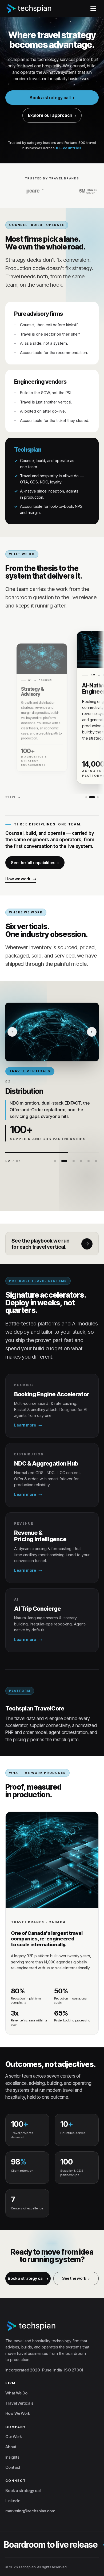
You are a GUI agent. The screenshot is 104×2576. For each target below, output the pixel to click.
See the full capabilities (33, 863)
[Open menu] (93, 9)
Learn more (25, 1425)
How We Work (18, 2413)
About (11, 2447)
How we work (18, 879)
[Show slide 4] (81, 1161)
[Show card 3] (98, 797)
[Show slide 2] (62, 1161)
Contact (13, 2467)
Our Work (14, 2437)
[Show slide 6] (96, 1161)
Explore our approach (50, 115)
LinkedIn (13, 2501)
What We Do (16, 2393)
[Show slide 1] (55, 1161)
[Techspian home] (29, 9)
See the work (74, 2278)
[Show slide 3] (72, 1161)
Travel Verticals (19, 2403)
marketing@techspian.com (30, 2511)
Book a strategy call (50, 98)
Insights (12, 2457)
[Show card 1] (86, 797)
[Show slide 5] (89, 1161)
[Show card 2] (92, 797)
